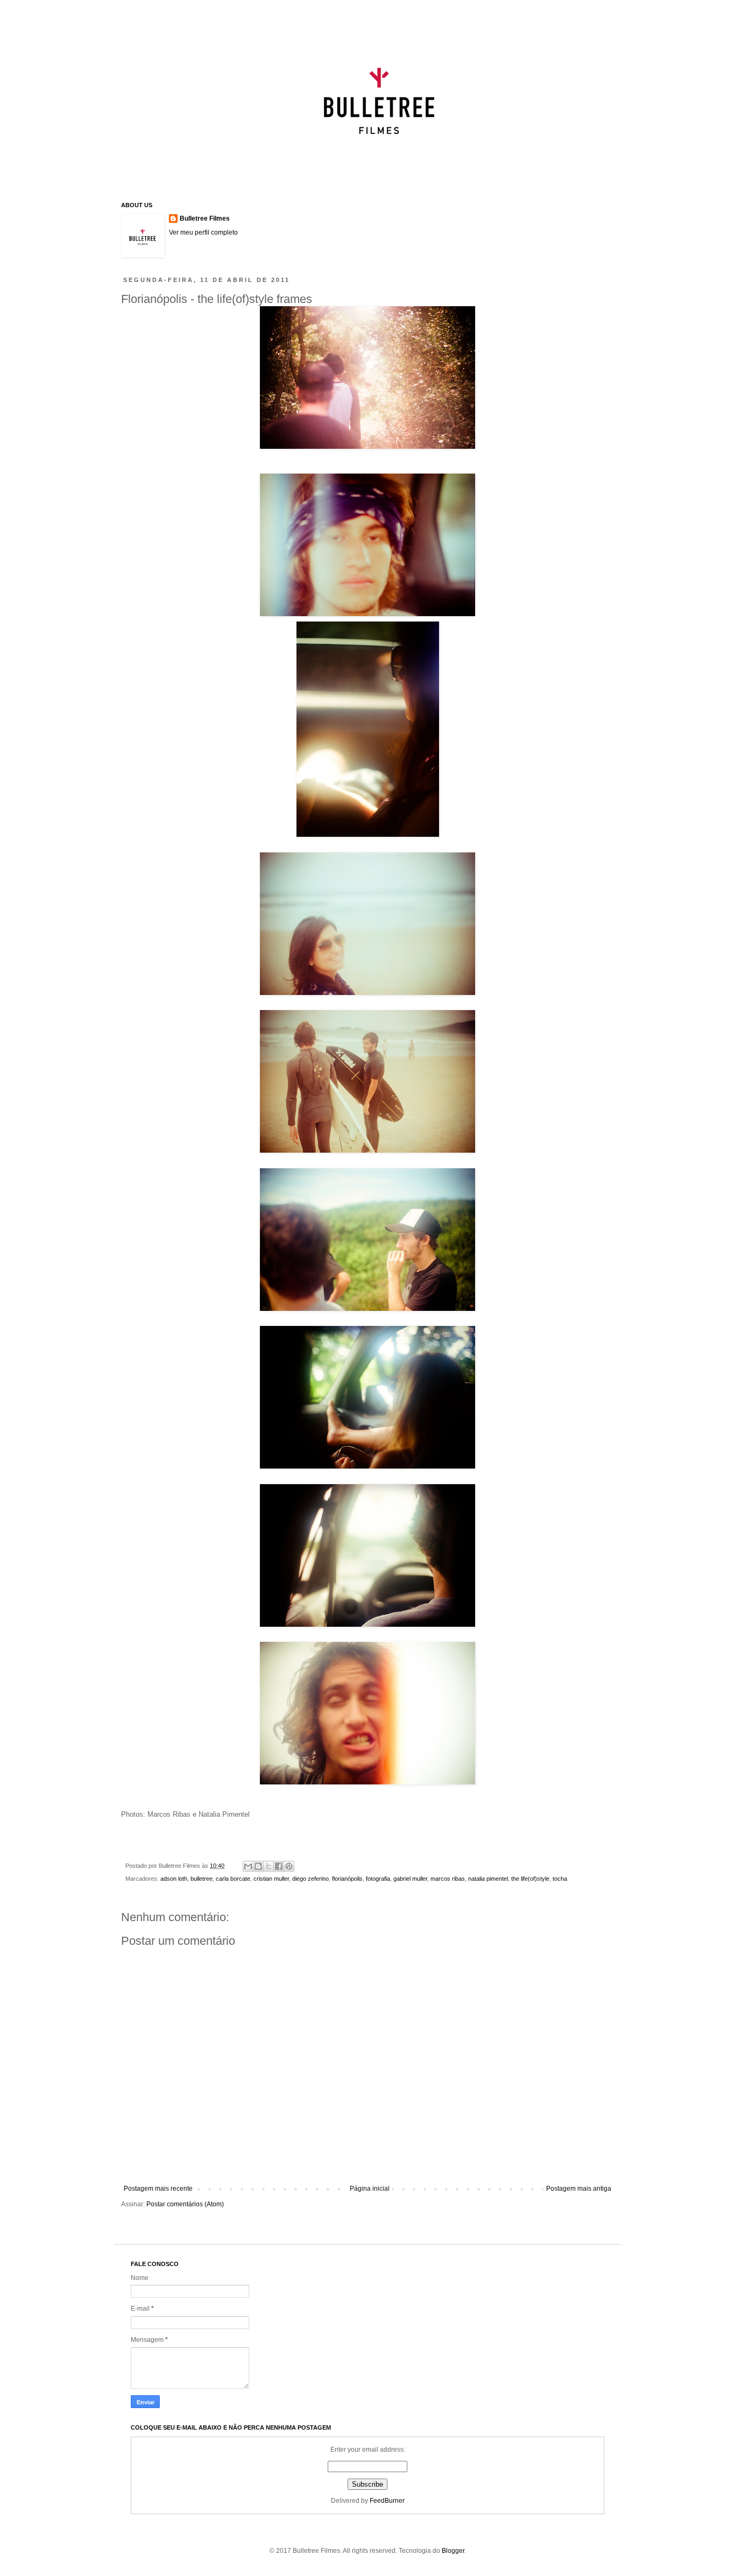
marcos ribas (448, 1879)
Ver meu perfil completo (203, 232)
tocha (560, 1879)
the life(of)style (530, 1879)
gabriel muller (410, 1879)
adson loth (174, 1879)
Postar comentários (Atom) (185, 2204)
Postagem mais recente (158, 2189)
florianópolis (347, 1879)
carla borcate (233, 1879)
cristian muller (271, 1879)
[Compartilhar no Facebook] (279, 1866)
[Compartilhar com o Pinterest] (289, 1866)
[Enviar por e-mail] (248, 1866)
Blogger (453, 2551)
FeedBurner (387, 2501)
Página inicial (370, 2189)
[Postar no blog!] (258, 1866)
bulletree (202, 1879)
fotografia (378, 1879)
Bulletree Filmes (205, 218)
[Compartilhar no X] (268, 1866)
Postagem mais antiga (579, 2189)
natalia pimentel (488, 1879)
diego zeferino (310, 1879)
